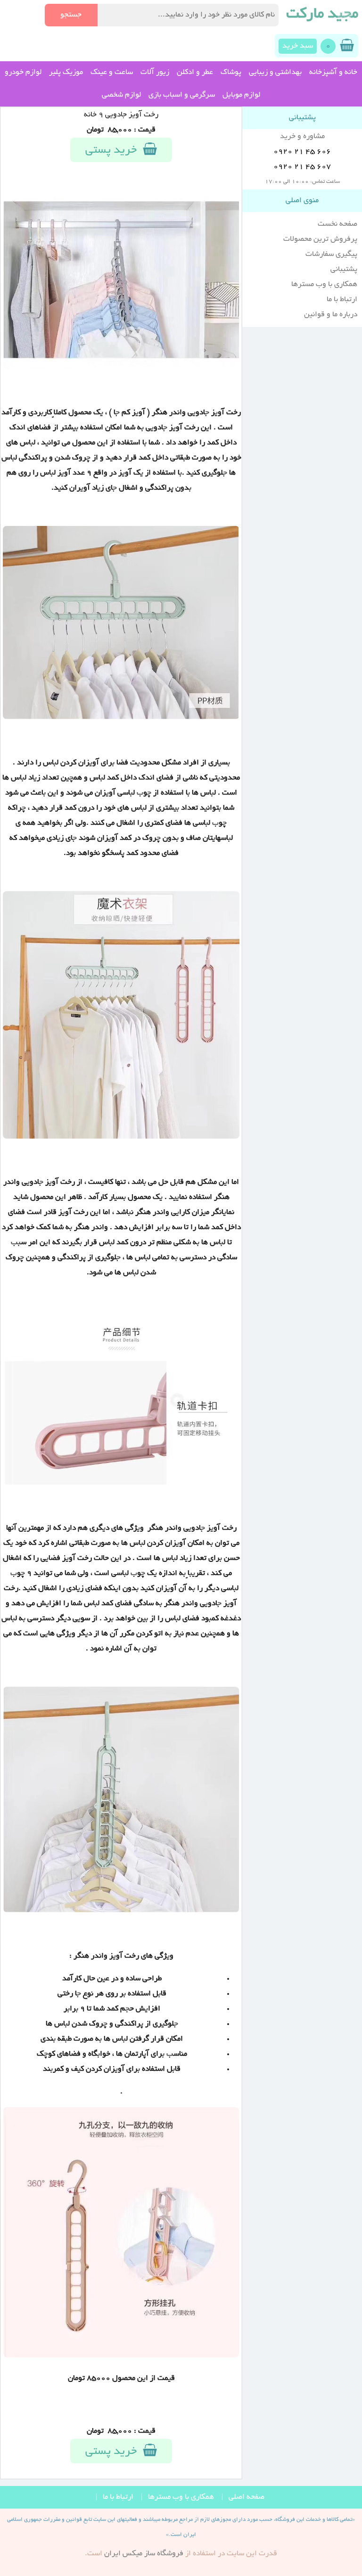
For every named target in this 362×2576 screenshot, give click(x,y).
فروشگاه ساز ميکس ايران (144, 2554)
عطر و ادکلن (195, 73)
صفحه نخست (337, 224)
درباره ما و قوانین (331, 315)
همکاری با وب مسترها (324, 285)
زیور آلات (155, 73)
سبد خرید (298, 46)
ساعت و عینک (112, 73)
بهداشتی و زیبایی (275, 73)
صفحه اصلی (247, 2497)
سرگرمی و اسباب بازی (182, 95)
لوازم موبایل (241, 95)
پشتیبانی (344, 270)
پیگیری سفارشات (331, 254)
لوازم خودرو (23, 73)
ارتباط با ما (342, 300)
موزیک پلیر (66, 73)
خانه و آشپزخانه (333, 73)
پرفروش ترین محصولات (320, 239)
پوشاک (231, 73)
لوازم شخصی (121, 95)
